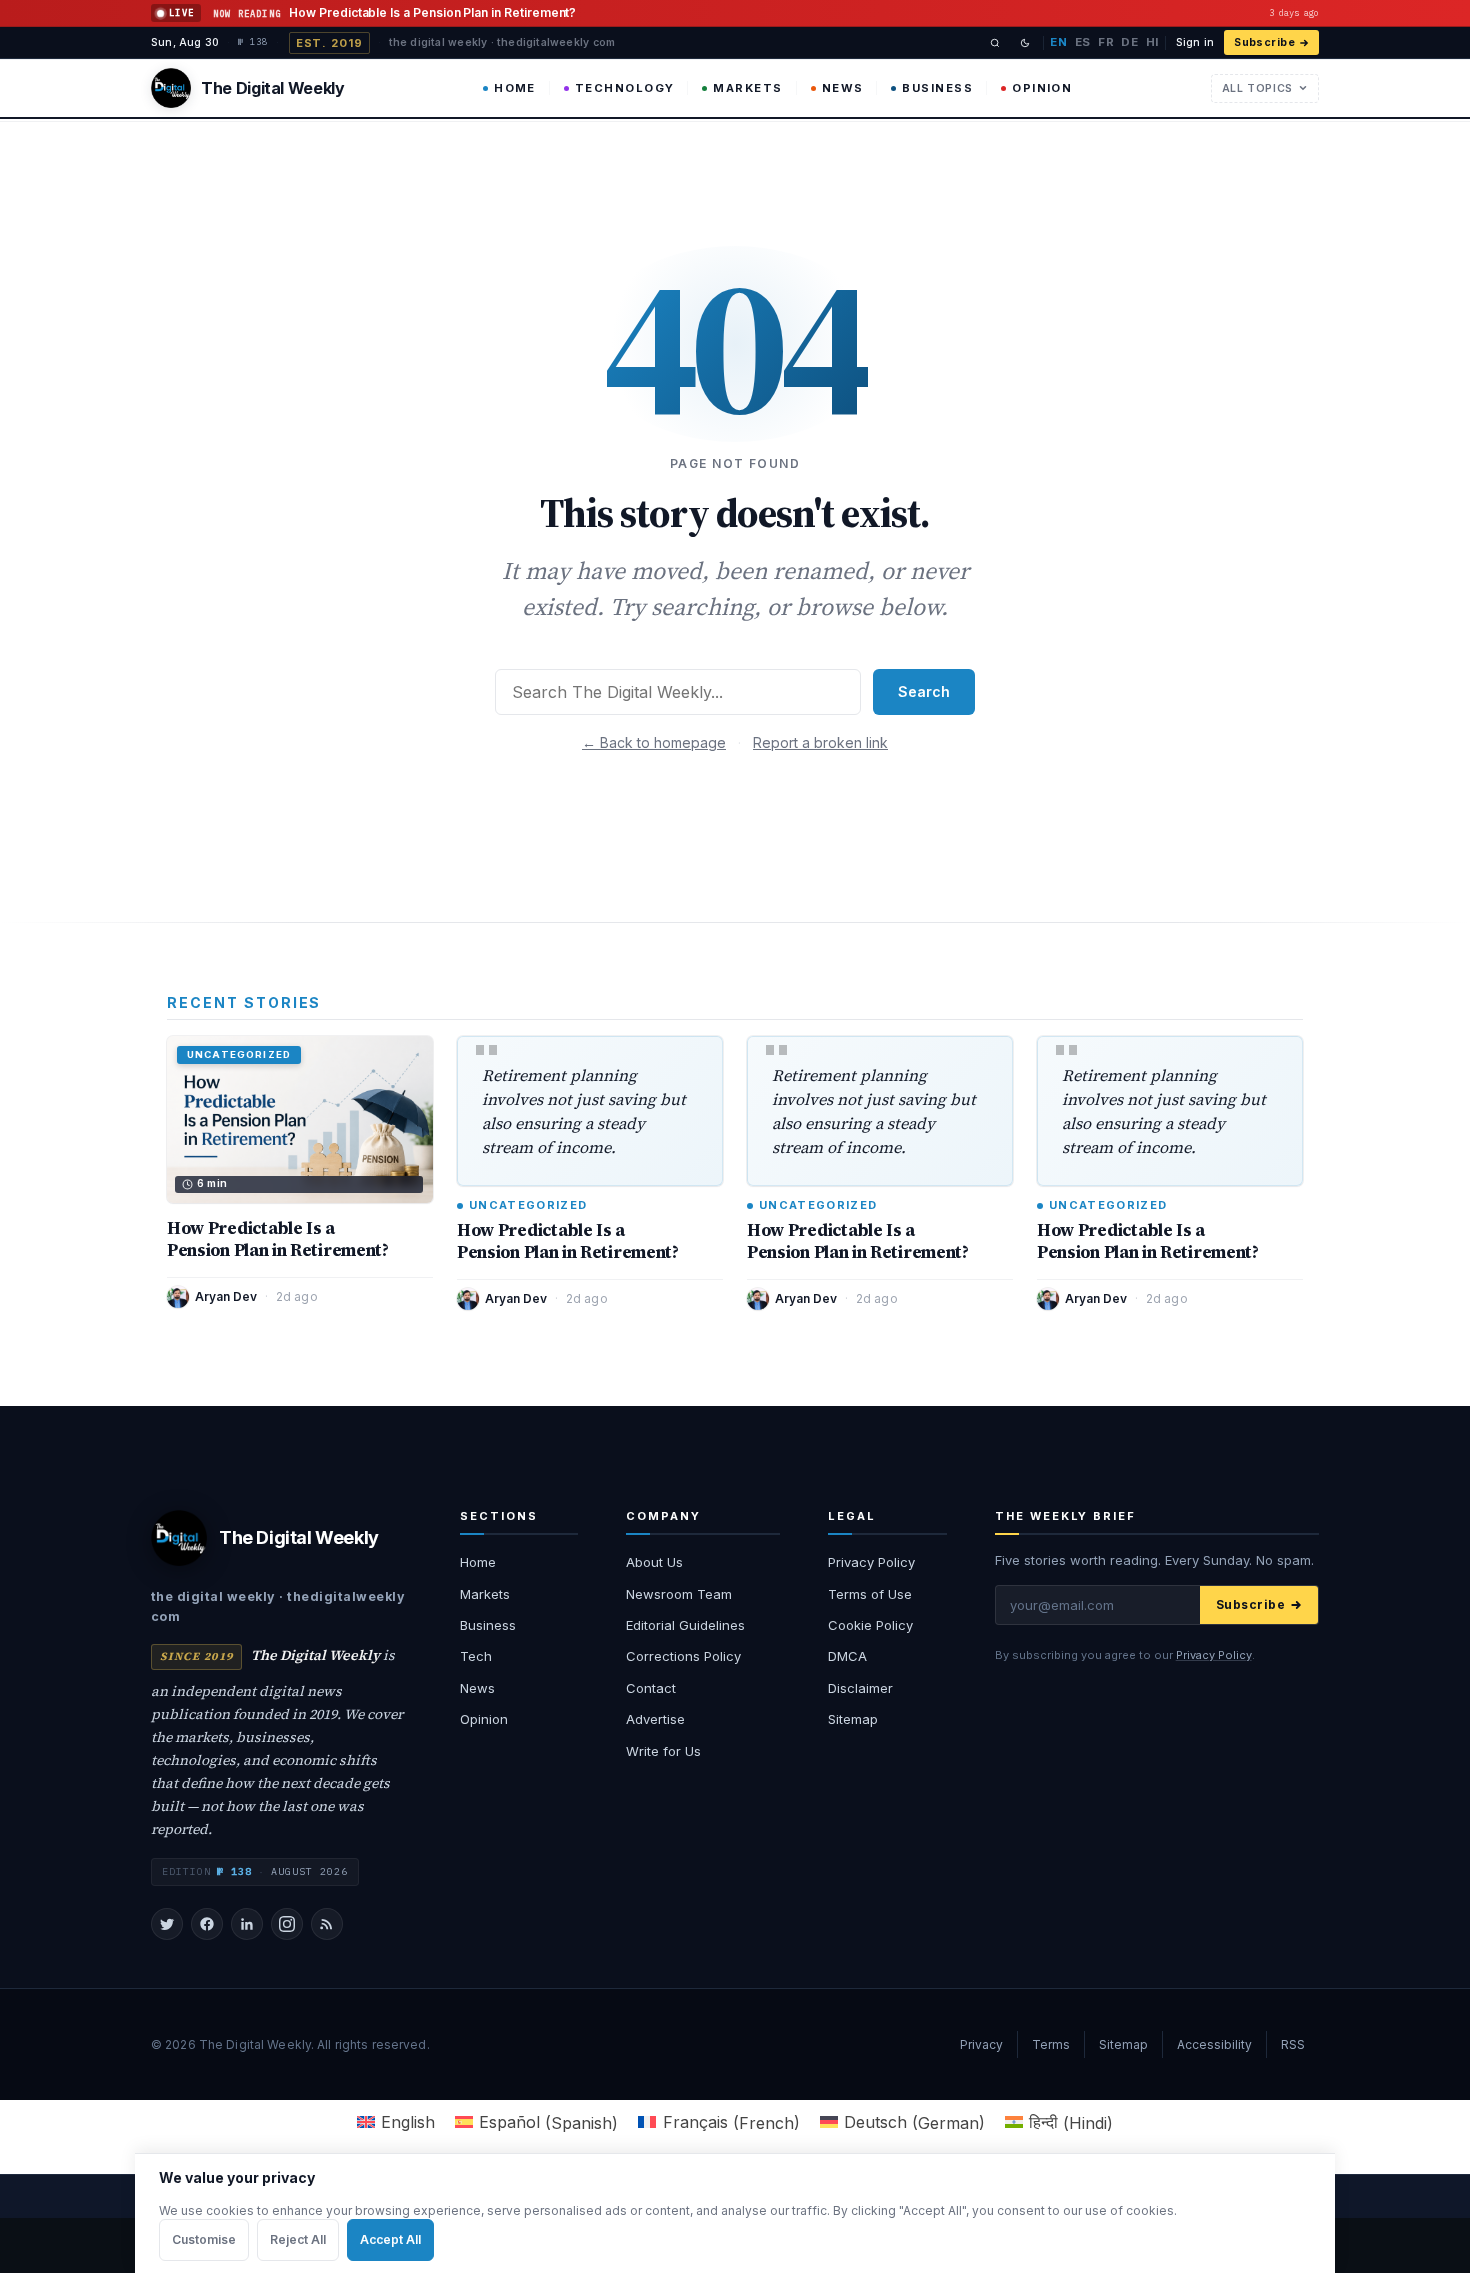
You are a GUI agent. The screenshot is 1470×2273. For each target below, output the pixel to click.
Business (937, 88)
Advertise (655, 1719)
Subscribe (1264, 42)
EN (1058, 42)
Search (924, 691)
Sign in (1195, 42)
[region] (735, 2213)
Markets (747, 88)
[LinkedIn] (247, 1924)
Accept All (390, 2239)
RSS (1293, 2044)
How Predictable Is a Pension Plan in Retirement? (278, 1239)
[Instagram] (287, 1924)
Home (515, 88)
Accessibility (1214, 2044)
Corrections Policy (683, 1656)
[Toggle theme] (1025, 43)
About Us (654, 1562)
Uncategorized (528, 1205)
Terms (1051, 2044)
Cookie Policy (870, 1625)
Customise (204, 2239)
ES (1083, 42)
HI (1152, 42)
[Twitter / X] (167, 1924)
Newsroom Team (679, 1594)
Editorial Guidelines (685, 1625)
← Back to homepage (654, 742)
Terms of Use (870, 1594)
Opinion (1042, 88)
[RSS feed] (327, 1924)
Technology (625, 88)
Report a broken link (820, 742)
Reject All (298, 2239)
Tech (476, 1656)
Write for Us (663, 1751)
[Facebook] (207, 1924)
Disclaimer (860, 1688)
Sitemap (853, 1719)
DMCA (847, 1656)
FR (1106, 42)
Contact (651, 1688)
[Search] (995, 43)
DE (1129, 42)
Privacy (981, 2044)
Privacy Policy (871, 1562)
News (843, 88)
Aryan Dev (226, 1296)
